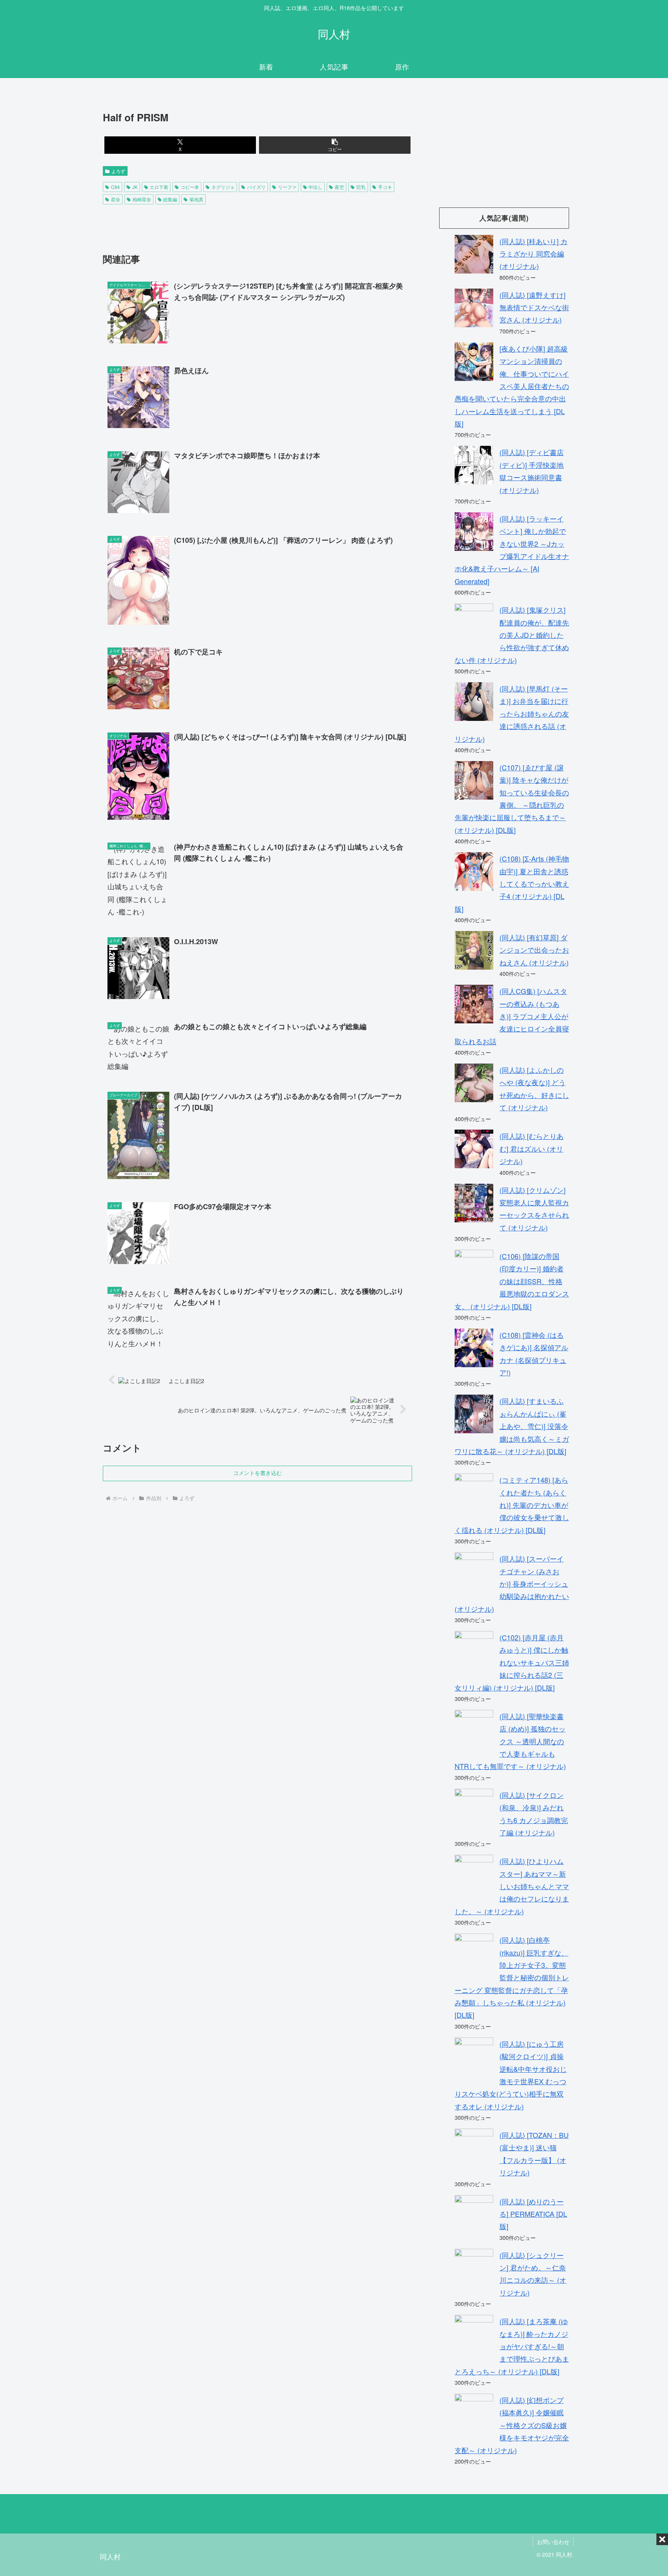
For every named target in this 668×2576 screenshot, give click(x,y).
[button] (335, 145)
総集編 (170, 199)
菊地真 (196, 199)
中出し (315, 187)
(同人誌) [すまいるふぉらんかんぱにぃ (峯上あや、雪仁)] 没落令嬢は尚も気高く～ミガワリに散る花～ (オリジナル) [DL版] (512, 1426)
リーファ (287, 187)
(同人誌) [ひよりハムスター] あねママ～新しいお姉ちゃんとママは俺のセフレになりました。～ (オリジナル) (512, 1886)
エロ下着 (159, 187)
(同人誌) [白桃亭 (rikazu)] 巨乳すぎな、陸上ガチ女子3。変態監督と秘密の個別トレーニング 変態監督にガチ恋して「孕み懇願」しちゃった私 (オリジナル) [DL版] (512, 1977)
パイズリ (256, 187)
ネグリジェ (223, 187)
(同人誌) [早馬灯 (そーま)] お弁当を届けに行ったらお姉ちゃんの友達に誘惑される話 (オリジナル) (512, 714)
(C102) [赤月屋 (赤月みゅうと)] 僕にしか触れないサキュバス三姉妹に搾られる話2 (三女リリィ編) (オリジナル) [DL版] (512, 1662)
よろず (118, 171)
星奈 (116, 199)
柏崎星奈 (142, 199)
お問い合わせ (553, 2542)
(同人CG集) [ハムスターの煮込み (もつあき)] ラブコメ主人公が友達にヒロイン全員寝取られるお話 (512, 1016)
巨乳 (361, 187)
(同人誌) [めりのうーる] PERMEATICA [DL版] (533, 2214)
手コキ (385, 187)
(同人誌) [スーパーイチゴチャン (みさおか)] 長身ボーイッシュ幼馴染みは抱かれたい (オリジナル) (512, 1584)
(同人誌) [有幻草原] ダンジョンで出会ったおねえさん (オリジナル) (534, 950)
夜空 (339, 187)
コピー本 (190, 187)
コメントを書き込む (257, 1473)
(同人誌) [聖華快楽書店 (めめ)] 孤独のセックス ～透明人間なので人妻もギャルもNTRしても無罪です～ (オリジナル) (510, 1741)
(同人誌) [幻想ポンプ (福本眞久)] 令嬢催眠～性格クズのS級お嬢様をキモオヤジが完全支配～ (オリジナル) (512, 2425)
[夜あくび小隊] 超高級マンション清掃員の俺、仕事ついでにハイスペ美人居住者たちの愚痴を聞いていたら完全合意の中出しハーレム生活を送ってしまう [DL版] (512, 386)
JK (135, 187)
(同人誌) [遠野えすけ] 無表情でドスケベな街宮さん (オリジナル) (534, 307)
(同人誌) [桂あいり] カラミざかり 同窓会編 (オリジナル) (533, 254)
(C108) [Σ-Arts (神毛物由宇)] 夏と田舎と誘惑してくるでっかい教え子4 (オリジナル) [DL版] (512, 884)
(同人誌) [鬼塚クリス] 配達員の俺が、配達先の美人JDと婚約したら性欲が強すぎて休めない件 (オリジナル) (512, 635)
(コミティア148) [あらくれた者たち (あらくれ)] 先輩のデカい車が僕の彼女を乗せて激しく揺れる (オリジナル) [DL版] (512, 1505)
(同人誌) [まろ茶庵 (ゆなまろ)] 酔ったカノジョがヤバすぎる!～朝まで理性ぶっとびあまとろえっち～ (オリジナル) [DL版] (512, 2346)
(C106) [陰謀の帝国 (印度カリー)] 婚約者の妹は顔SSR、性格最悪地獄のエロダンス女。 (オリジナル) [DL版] (512, 1281)
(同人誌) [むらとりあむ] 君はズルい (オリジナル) (532, 1148)
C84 (115, 187)
